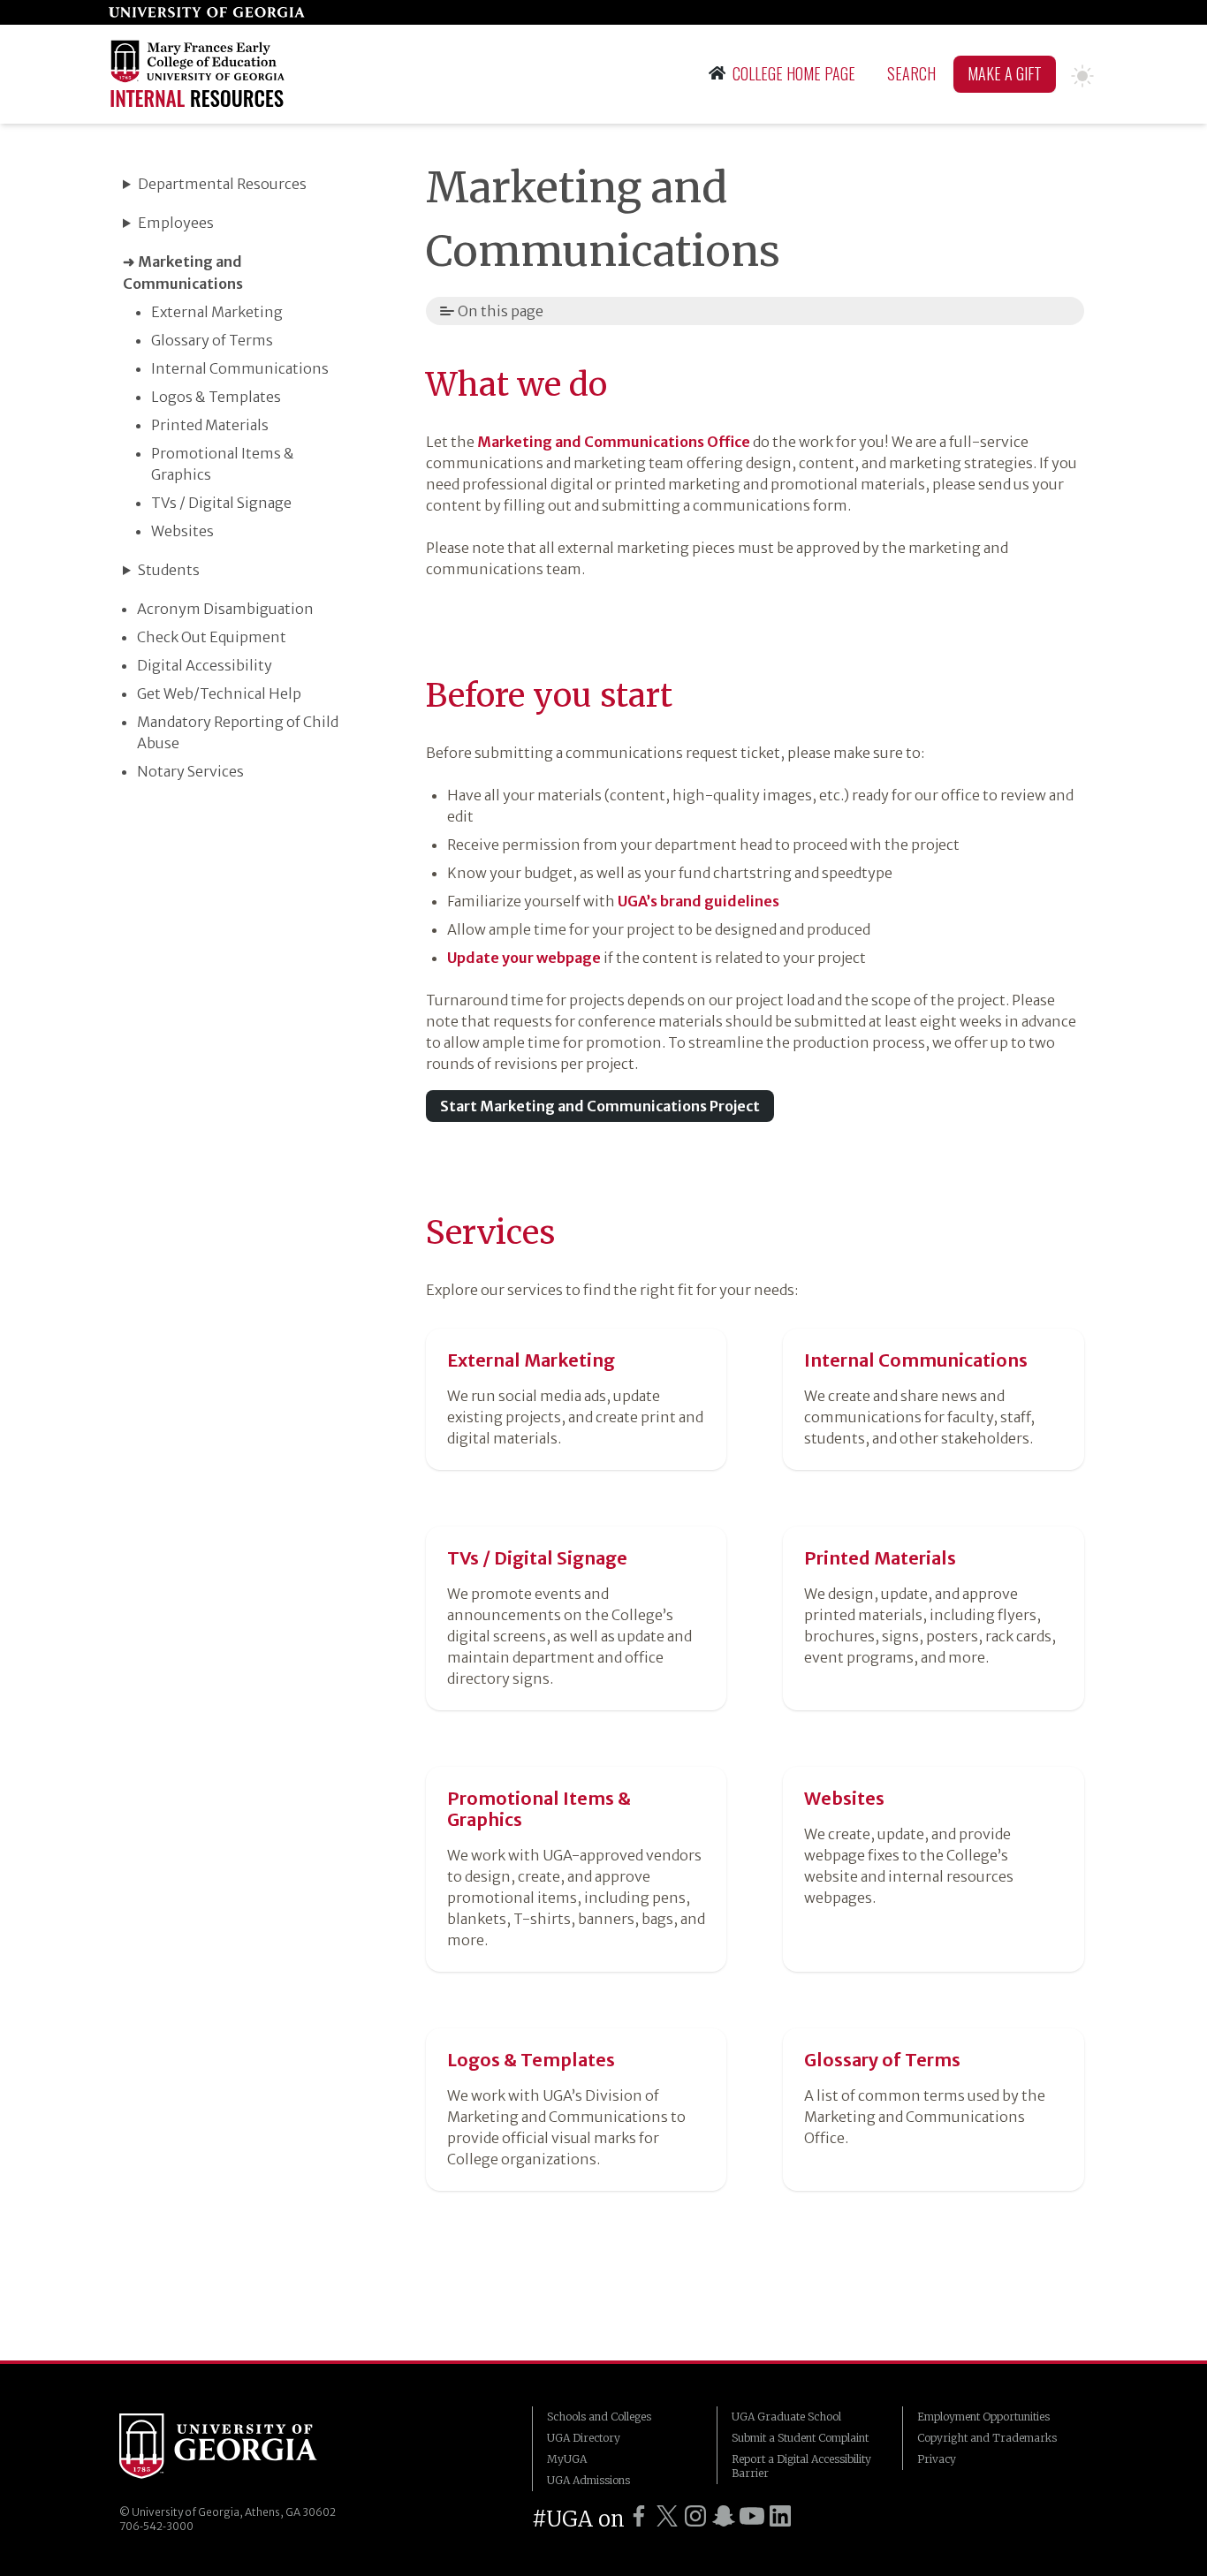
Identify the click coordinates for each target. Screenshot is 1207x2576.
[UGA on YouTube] (752, 2516)
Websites (182, 531)
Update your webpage (524, 958)
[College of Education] (201, 74)
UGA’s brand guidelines (698, 901)
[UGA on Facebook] (639, 2516)
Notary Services (190, 771)
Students (169, 570)
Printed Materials (210, 425)
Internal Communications (240, 368)
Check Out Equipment (212, 637)
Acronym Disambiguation (225, 609)
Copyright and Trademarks (987, 2438)
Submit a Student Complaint (800, 2438)
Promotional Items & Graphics (539, 1809)
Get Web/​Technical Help (219, 693)
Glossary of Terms (212, 340)
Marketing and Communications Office (614, 442)
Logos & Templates (216, 397)
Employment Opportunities (983, 2417)
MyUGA (567, 2459)
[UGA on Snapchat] (724, 2516)
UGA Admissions (588, 2480)
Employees (176, 223)
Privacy (937, 2459)
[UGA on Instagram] (695, 2516)
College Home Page (794, 73)
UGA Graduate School (786, 2417)
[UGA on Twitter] (667, 2516)
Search (911, 73)
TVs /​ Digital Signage (221, 503)
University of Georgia (218, 2449)
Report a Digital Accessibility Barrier (801, 2466)
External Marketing (217, 312)
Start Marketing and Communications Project (600, 1106)
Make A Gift (1005, 73)
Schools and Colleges (599, 2417)
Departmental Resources (222, 184)
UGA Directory (584, 2438)
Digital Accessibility (205, 665)
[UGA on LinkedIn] (780, 2516)
